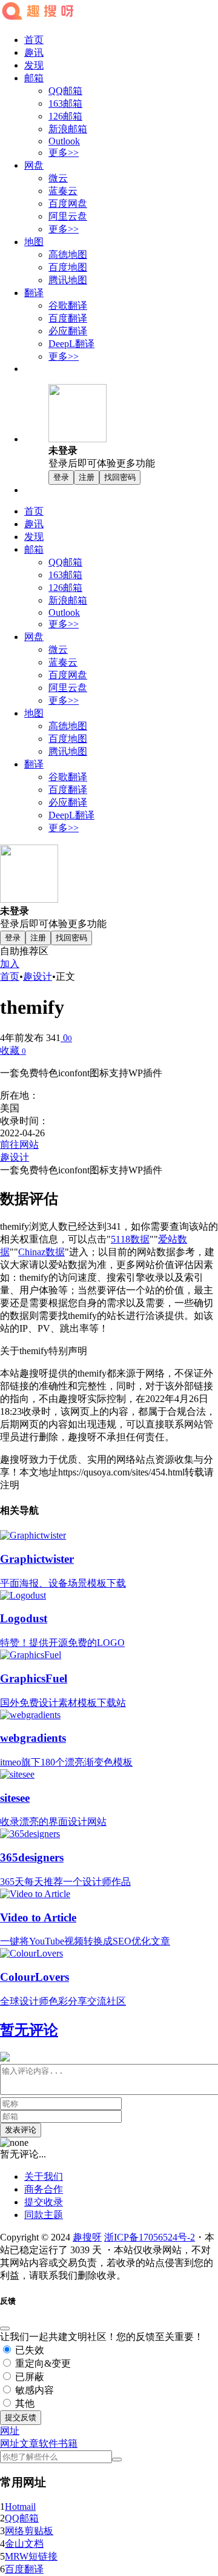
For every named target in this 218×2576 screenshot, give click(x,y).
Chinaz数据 (41, 1252)
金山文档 (24, 2544)
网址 (10, 2443)
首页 (34, 40)
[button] (10, 2431)
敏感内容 (33, 2390)
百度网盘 (68, 204)
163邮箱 (65, 103)
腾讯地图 (68, 280)
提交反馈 (21, 2417)
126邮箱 (65, 116)
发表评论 (21, 2130)
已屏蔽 (28, 2377)
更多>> (64, 153)
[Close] (5, 2328)
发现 (34, 65)
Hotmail (20, 2507)
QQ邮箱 (65, 91)
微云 (58, 178)
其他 (24, 2403)
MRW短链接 (31, 2556)
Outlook (64, 141)
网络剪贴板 (29, 2531)
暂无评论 (29, 2030)
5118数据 (130, 1239)
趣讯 (34, 52)
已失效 (28, 2350)
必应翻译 (68, 331)
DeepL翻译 (71, 344)
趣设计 (38, 976)
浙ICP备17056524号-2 (150, 2237)
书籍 (68, 2443)
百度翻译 (68, 318)
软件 (48, 2443)
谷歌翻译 (68, 305)
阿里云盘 (68, 216)
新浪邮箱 (68, 129)
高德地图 (68, 255)
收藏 (13, 1050)
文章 (29, 2443)
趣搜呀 (87, 2237)
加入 (10, 964)
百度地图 (68, 267)
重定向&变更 (42, 2363)
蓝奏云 (63, 191)
